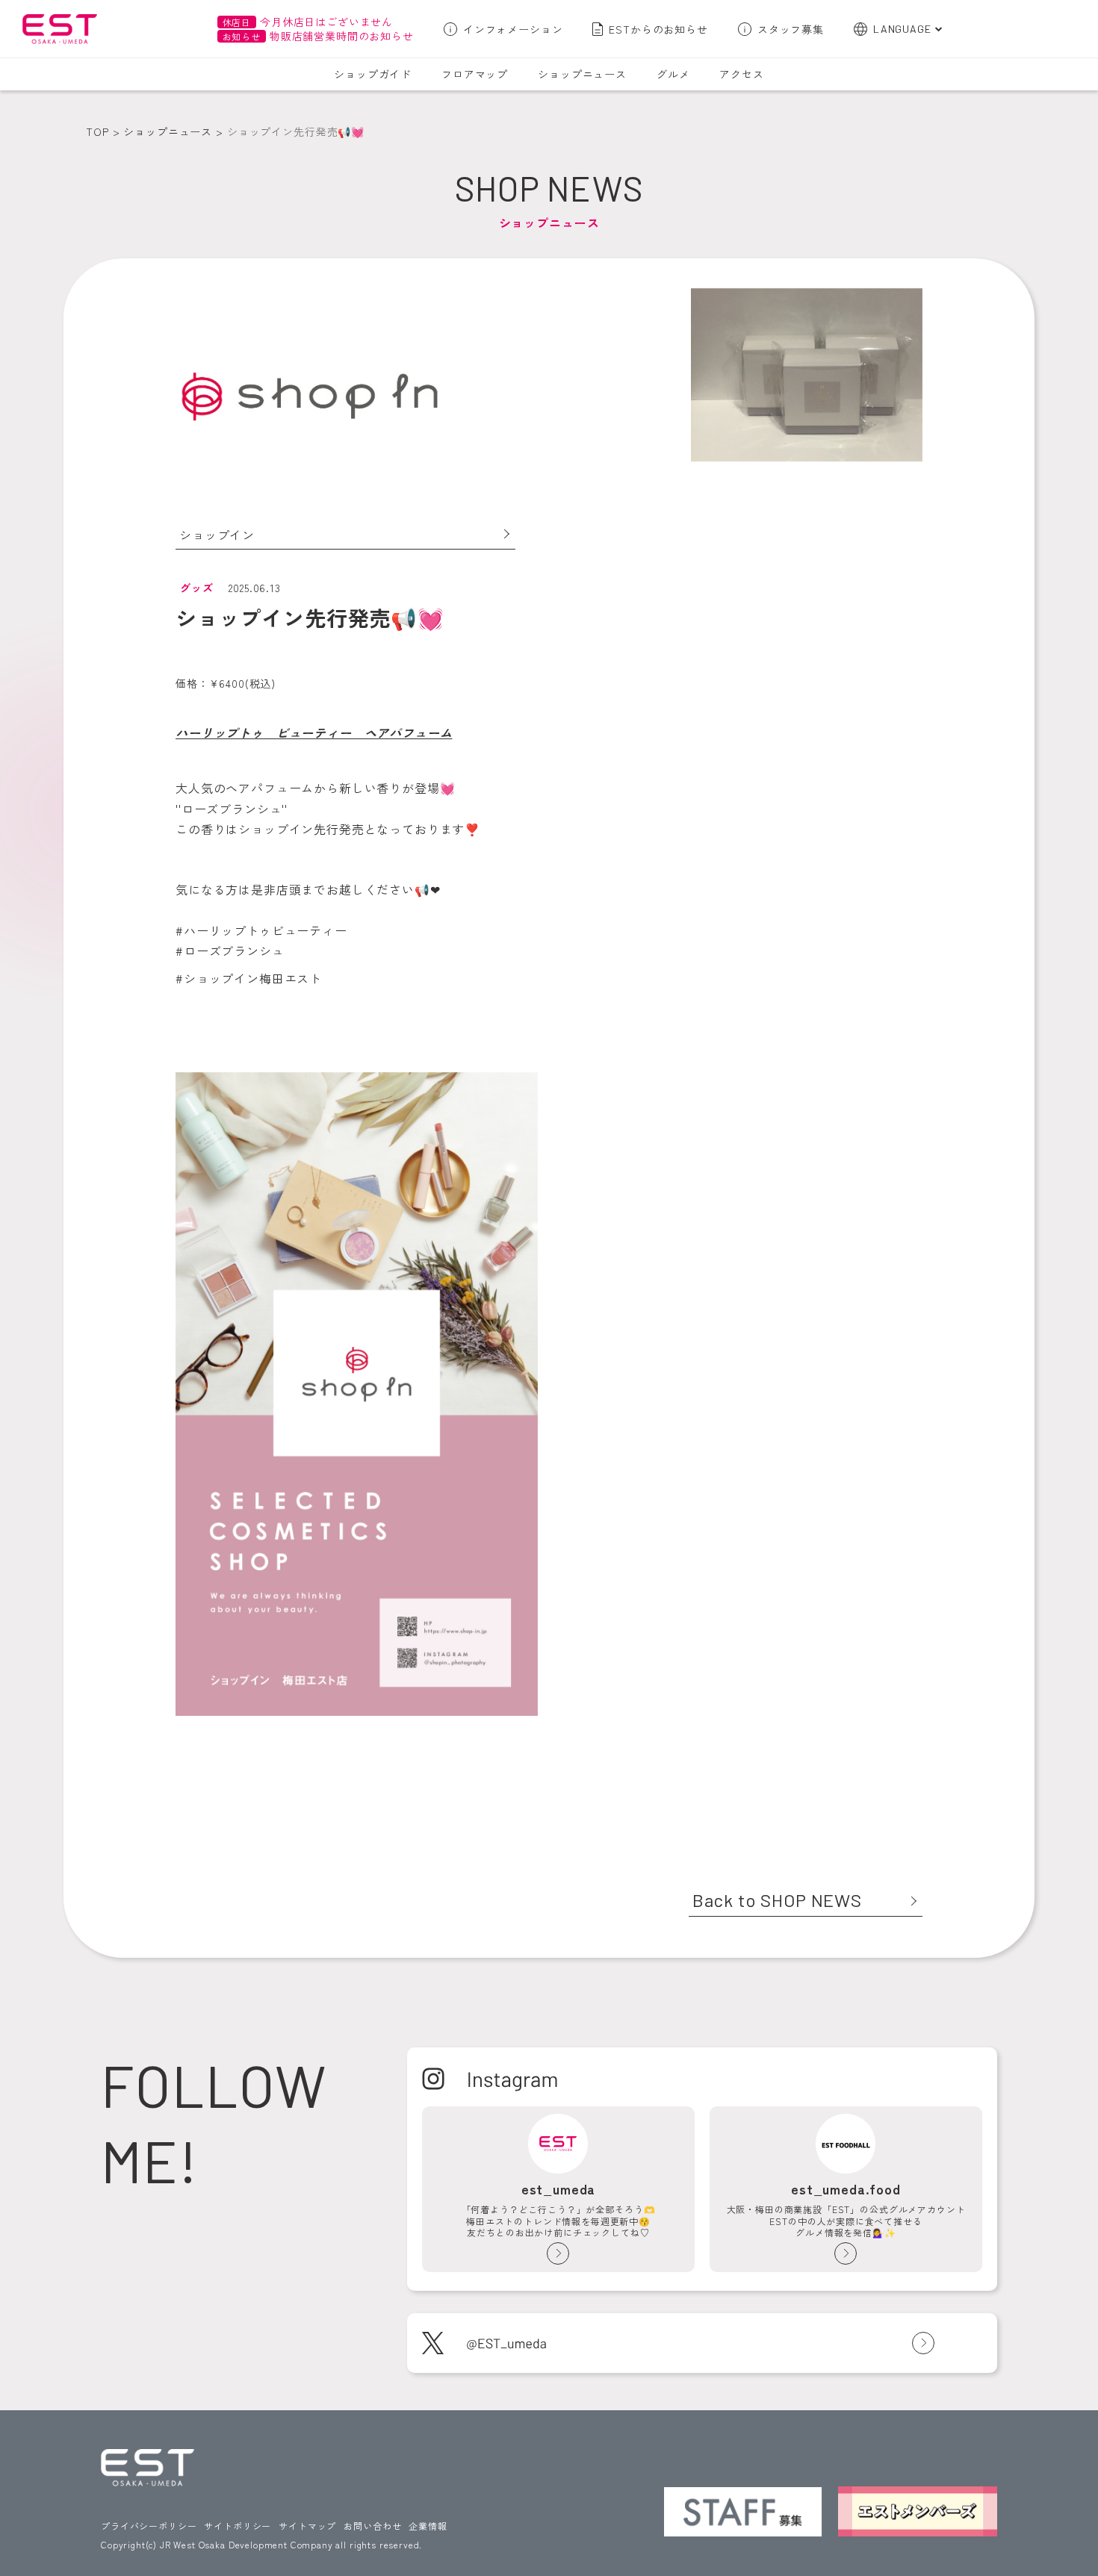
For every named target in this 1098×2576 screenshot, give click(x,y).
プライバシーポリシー (149, 2526)
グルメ (673, 74)
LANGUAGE (902, 29)
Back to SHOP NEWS (777, 1900)
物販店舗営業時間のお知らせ (318, 36)
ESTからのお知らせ (658, 29)
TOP (97, 131)
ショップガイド (373, 74)
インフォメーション (513, 29)
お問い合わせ (372, 2526)
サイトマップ (307, 2526)
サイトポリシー (238, 2526)
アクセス (741, 74)
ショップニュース (582, 74)
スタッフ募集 (791, 29)
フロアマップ (475, 74)
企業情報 (428, 2526)
